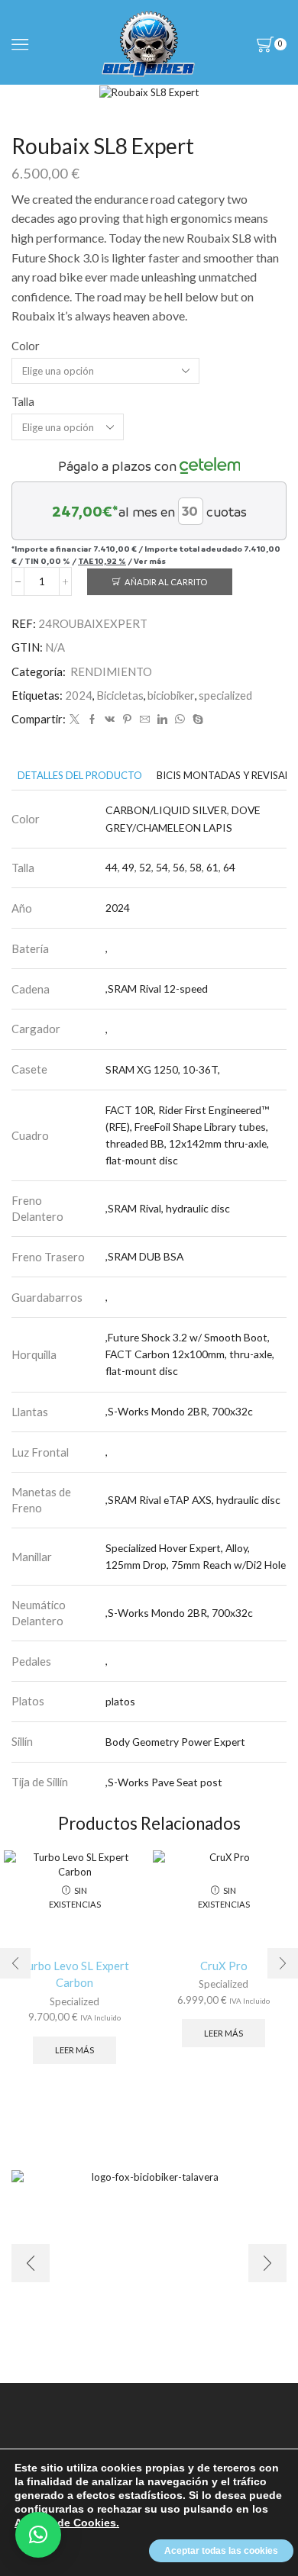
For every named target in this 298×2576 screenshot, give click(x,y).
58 (196, 867)
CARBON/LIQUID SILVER (166, 810)
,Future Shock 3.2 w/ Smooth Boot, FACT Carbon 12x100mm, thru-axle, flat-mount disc (190, 1354)
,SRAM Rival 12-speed (157, 989)
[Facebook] (92, 720)
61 (212, 867)
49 (128, 867)
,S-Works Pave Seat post (164, 1782)
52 (145, 867)
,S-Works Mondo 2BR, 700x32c (179, 1411)
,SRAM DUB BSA (144, 1256)
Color (26, 346)
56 (179, 867)
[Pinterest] (127, 720)
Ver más (150, 561)
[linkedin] (162, 720)
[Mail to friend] (145, 720)
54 (162, 867)
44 (112, 867)
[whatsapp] (180, 720)
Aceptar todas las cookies (221, 2551)
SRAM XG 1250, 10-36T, (163, 1069)
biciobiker (171, 695)
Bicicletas (120, 695)
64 (229, 867)
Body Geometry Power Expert (175, 1742)
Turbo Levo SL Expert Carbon (75, 1974)
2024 (79, 695)
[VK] (110, 720)
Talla (23, 401)
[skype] (196, 720)
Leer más (74, 2050)
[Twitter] (74, 720)
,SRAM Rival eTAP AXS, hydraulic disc (193, 1500)
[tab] (80, 776)
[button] (38, 2535)
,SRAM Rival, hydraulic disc (168, 1208)
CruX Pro (224, 1966)
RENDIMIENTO (111, 671)
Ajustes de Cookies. (67, 2523)
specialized (225, 695)
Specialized (74, 2001)
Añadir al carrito (166, 582)
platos (120, 1701)
